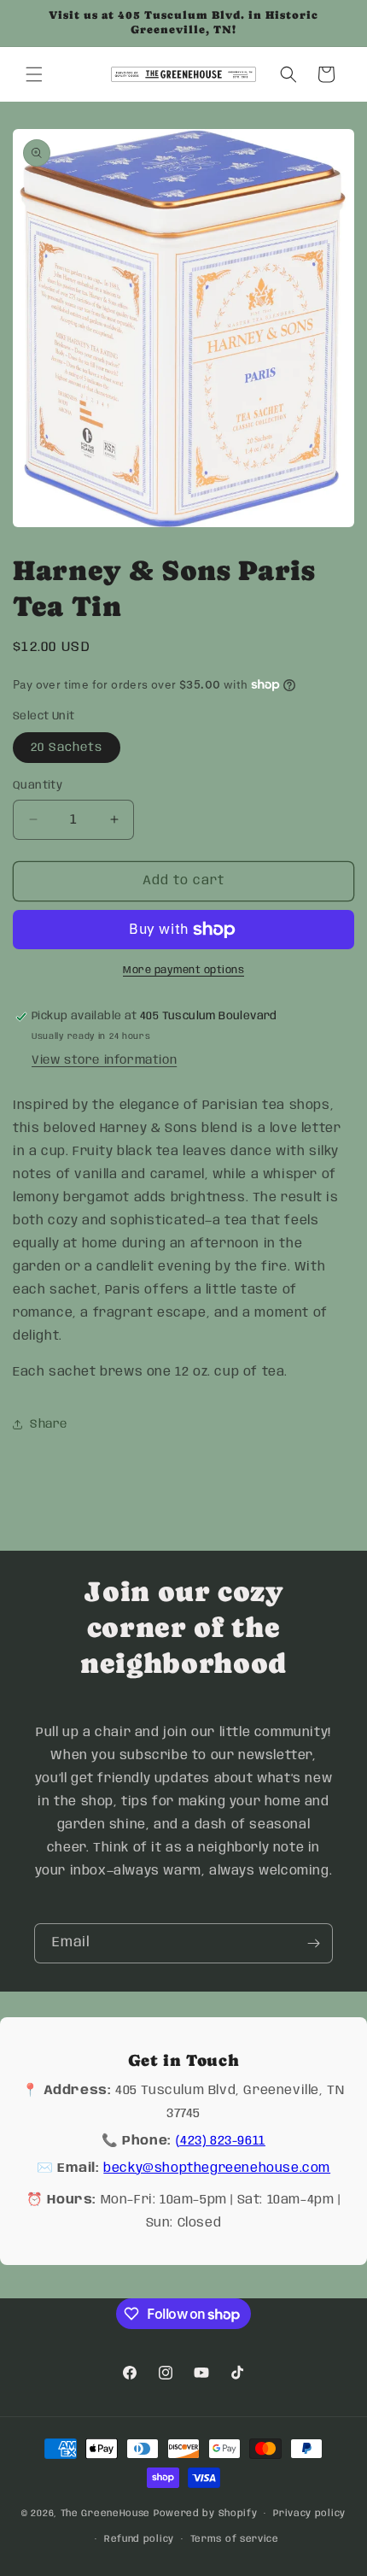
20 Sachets (67, 748)
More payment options (183, 970)
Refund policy (139, 2539)
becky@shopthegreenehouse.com (217, 2168)
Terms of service (235, 2539)
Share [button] (49, 1424)
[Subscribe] (313, 1943)
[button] (34, 74)
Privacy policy (309, 2514)
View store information (104, 1060)
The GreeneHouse (106, 2514)
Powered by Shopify (206, 2514)
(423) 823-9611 (221, 2141)
